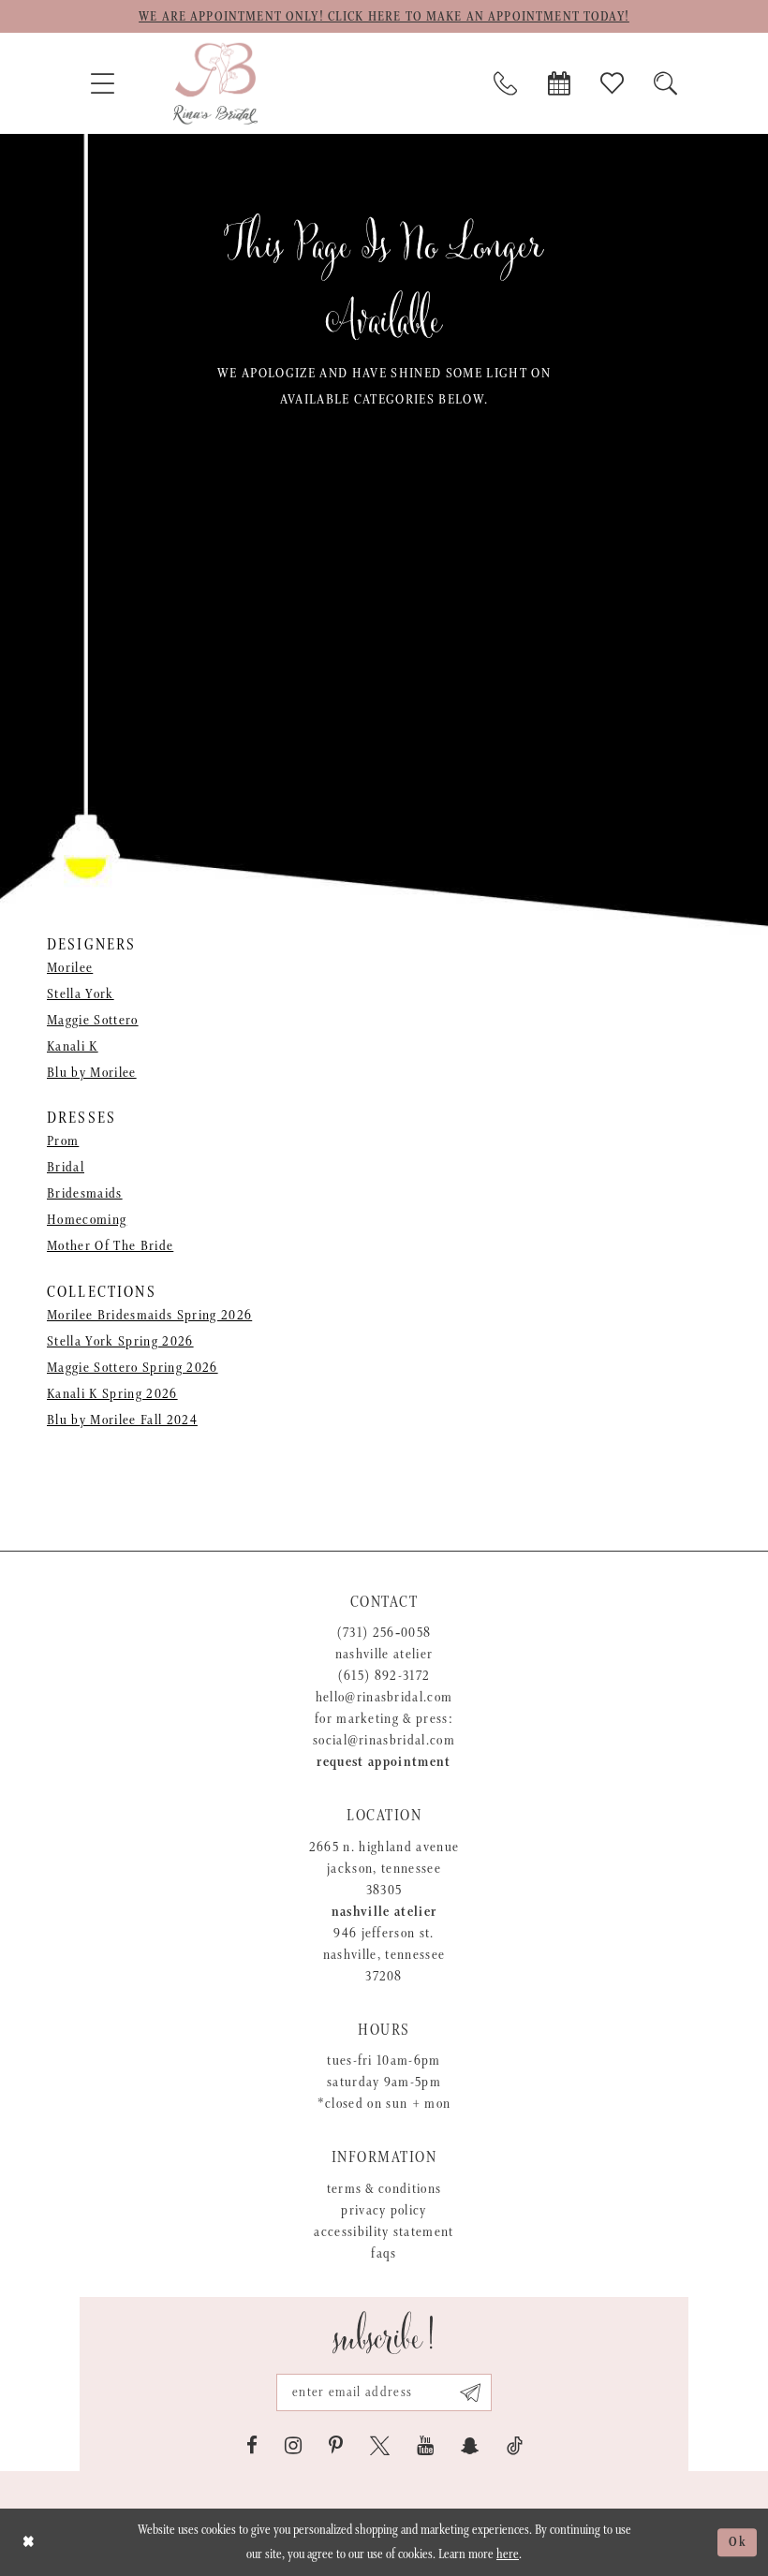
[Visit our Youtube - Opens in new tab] (425, 2446)
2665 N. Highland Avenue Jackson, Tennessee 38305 (384, 1869)
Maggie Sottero (93, 1020)
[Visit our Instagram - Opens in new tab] (293, 2446)
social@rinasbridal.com (384, 1740)
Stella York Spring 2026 (120, 1341)
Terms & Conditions (384, 2189)
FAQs (384, 2253)
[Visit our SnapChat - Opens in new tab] (470, 2446)
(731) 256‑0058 (384, 1633)
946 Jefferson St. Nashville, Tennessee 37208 (384, 1955)
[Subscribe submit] (471, 2392)
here (508, 2554)
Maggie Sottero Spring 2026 (133, 1368)
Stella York (81, 994)
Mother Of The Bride (110, 1246)
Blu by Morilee (92, 1073)
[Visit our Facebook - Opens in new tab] (252, 2446)
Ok (738, 2542)
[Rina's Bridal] (215, 83)
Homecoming (87, 1220)
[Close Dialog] (29, 2542)
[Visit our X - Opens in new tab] (380, 2446)
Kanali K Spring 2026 (112, 1394)
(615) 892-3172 (384, 1676)
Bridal (66, 1167)
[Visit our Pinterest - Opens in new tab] (336, 2446)
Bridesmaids (85, 1193)
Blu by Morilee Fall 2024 (122, 1420)
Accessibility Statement (384, 2232)
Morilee (70, 968)
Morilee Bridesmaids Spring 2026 (149, 1315)
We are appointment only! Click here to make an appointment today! (384, 17)
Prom (63, 1141)
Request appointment (384, 1762)
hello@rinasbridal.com (384, 1697)
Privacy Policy (384, 2210)
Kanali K (73, 1046)
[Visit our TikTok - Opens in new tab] (515, 2446)
